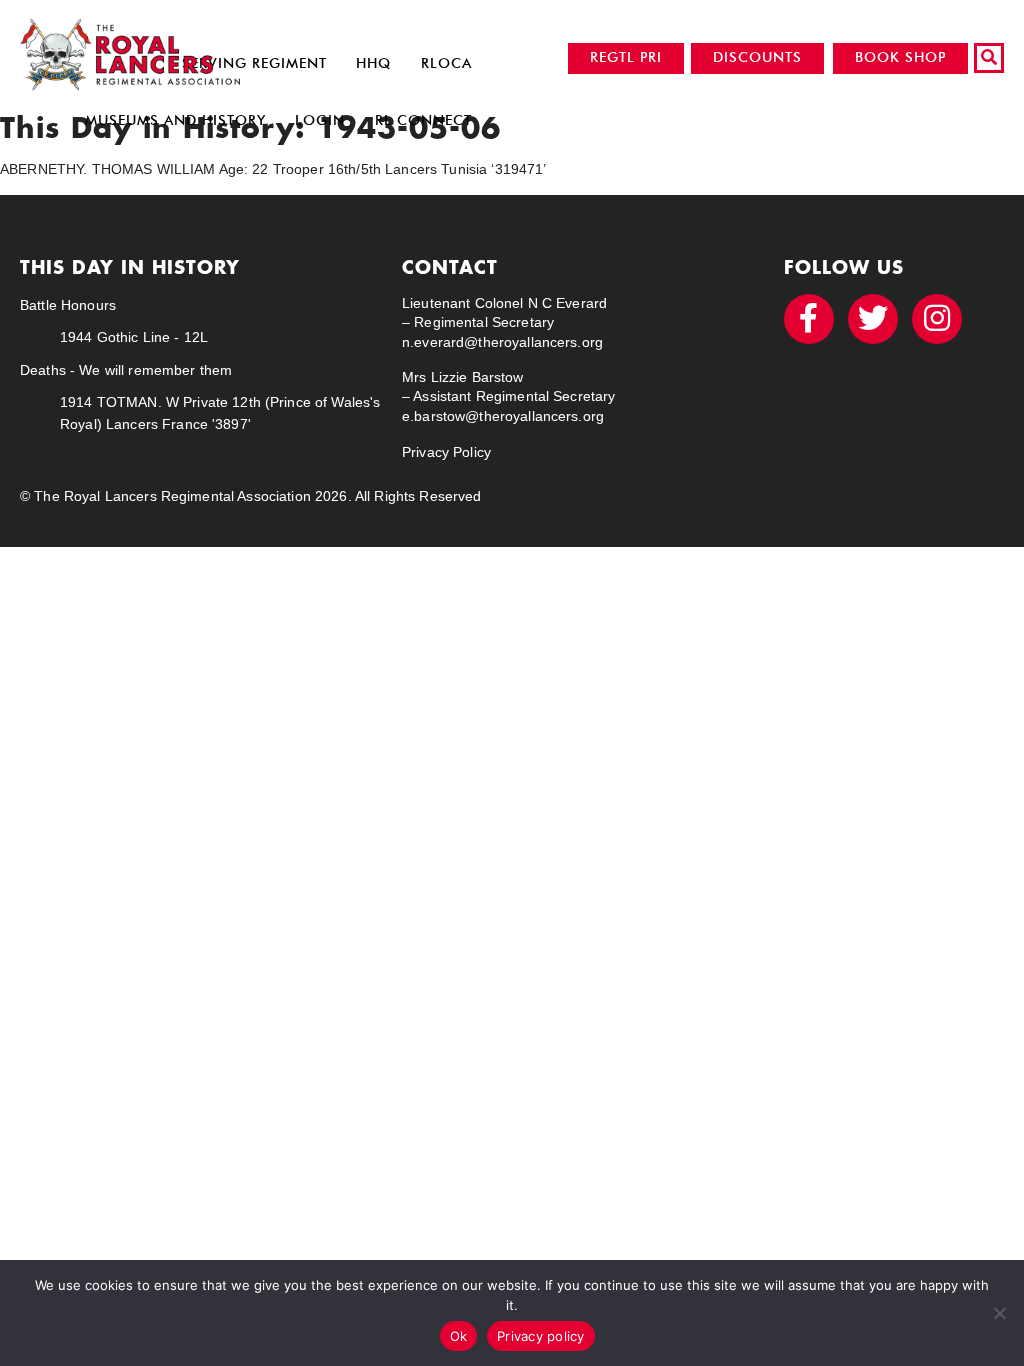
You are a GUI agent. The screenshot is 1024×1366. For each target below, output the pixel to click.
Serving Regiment (254, 63)
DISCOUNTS (757, 57)
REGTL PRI (626, 57)
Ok (459, 1336)
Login (320, 120)
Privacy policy (541, 1336)
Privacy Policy (446, 452)
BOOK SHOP (900, 57)
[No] (999, 1313)
